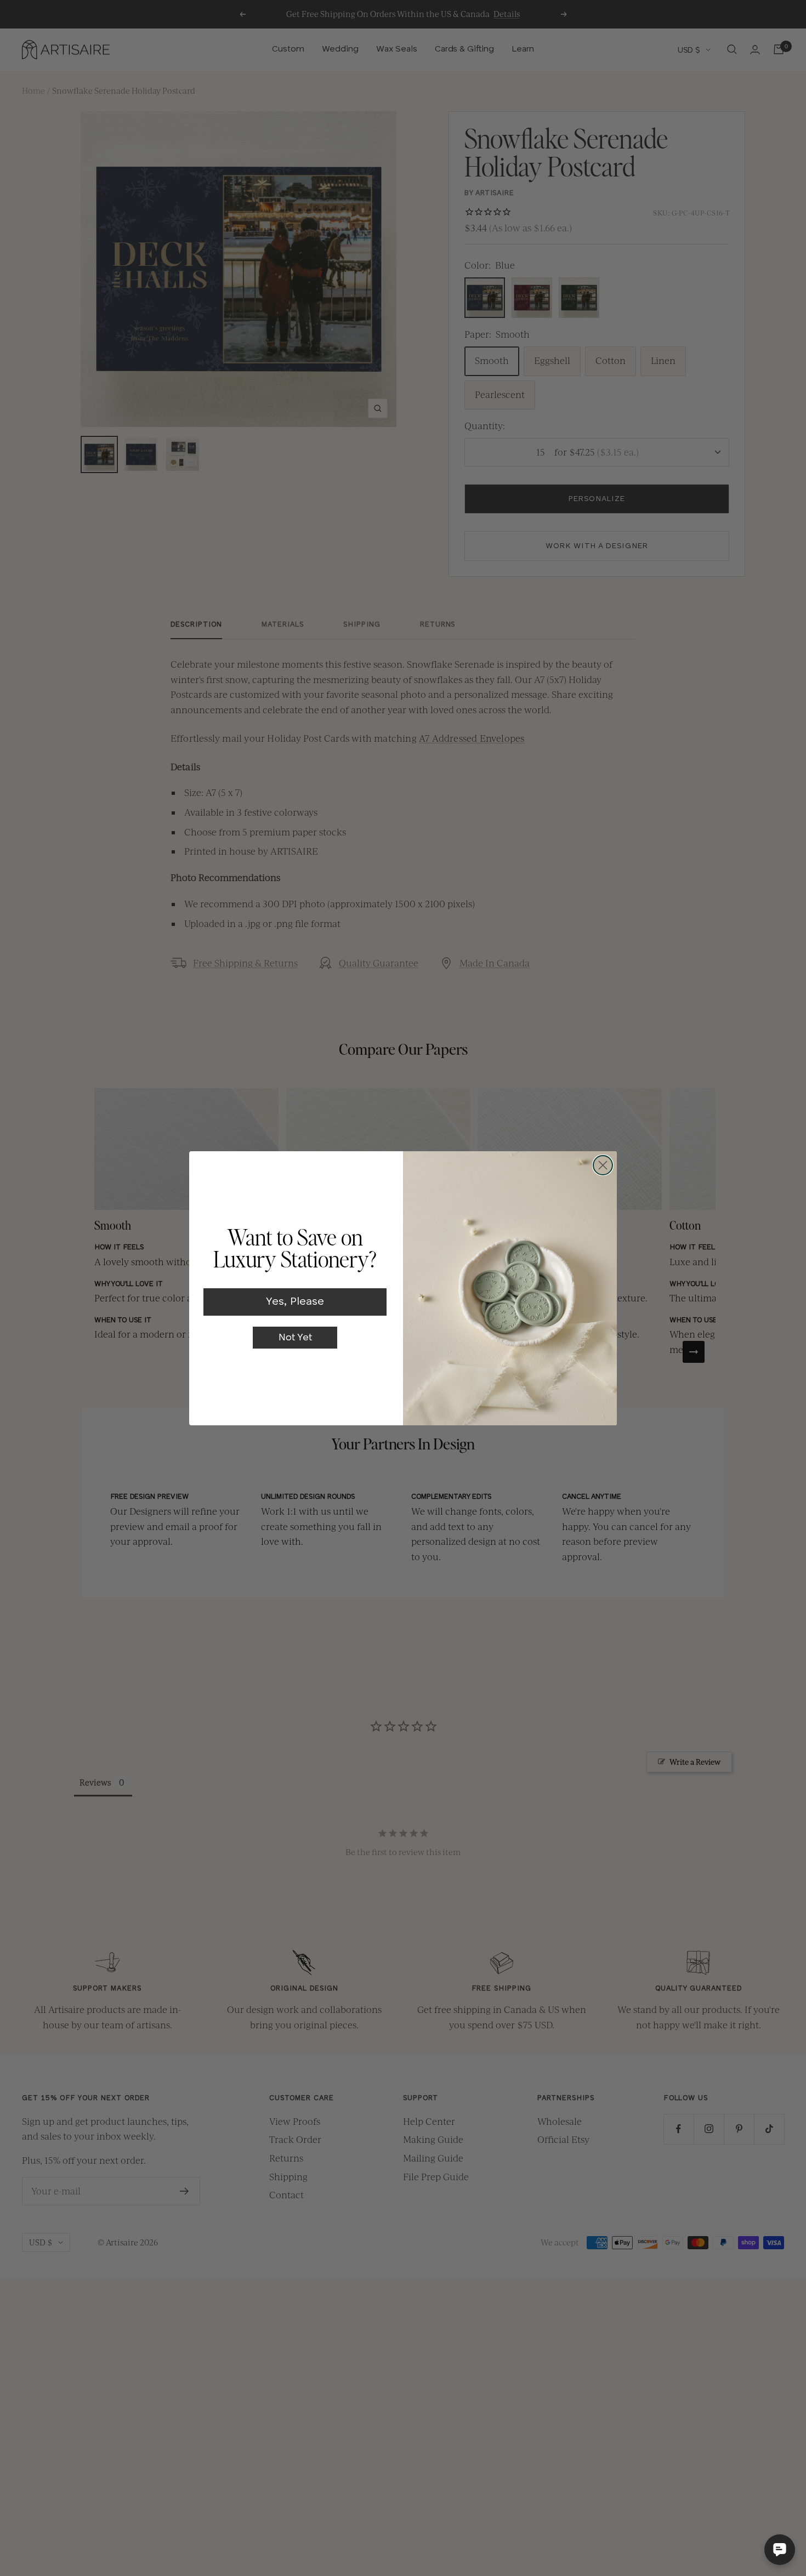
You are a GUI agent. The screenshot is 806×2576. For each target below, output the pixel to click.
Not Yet (295, 1338)
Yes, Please (295, 1302)
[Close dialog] (603, 1165)
